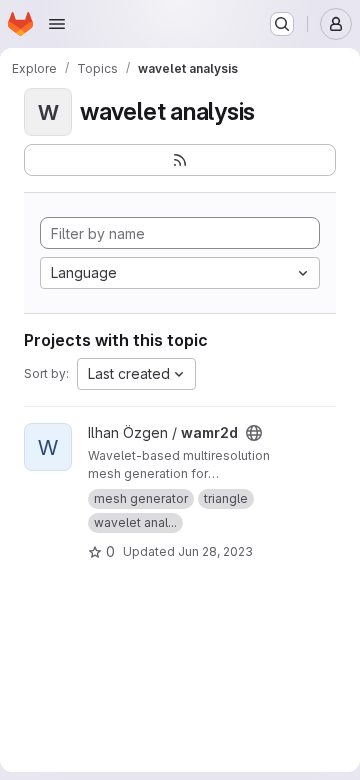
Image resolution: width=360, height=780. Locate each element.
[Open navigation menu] (57, 24)
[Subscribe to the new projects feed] (180, 160)
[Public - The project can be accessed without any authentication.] (254, 433)
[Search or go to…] (282, 24)
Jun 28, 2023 (215, 551)
